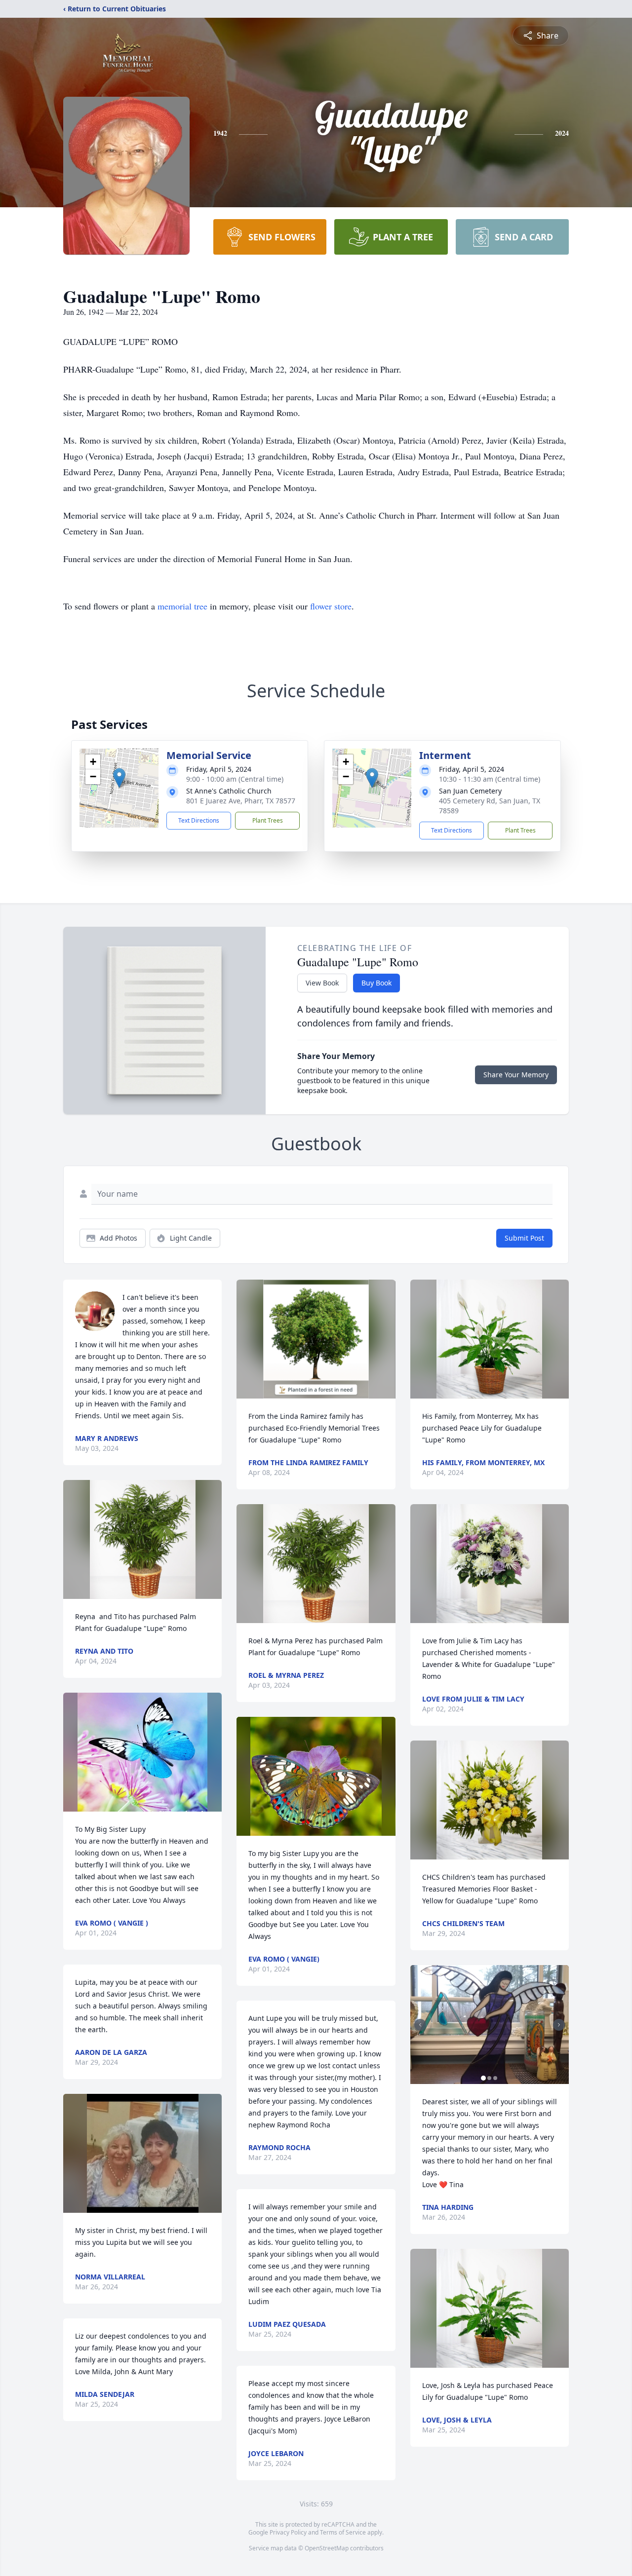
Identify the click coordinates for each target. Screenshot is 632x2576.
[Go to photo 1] (483, 2078)
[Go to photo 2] (489, 2078)
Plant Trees (268, 820)
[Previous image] (420, 2025)
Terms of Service (343, 2532)
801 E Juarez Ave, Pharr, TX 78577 (241, 801)
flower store (331, 606)
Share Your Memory (516, 1075)
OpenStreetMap (327, 2548)
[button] (119, 778)
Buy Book (376, 983)
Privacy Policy (288, 2532)
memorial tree (182, 606)
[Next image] (559, 2025)
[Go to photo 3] (495, 2078)
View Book (322, 983)
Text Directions (199, 820)
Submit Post (524, 1238)
